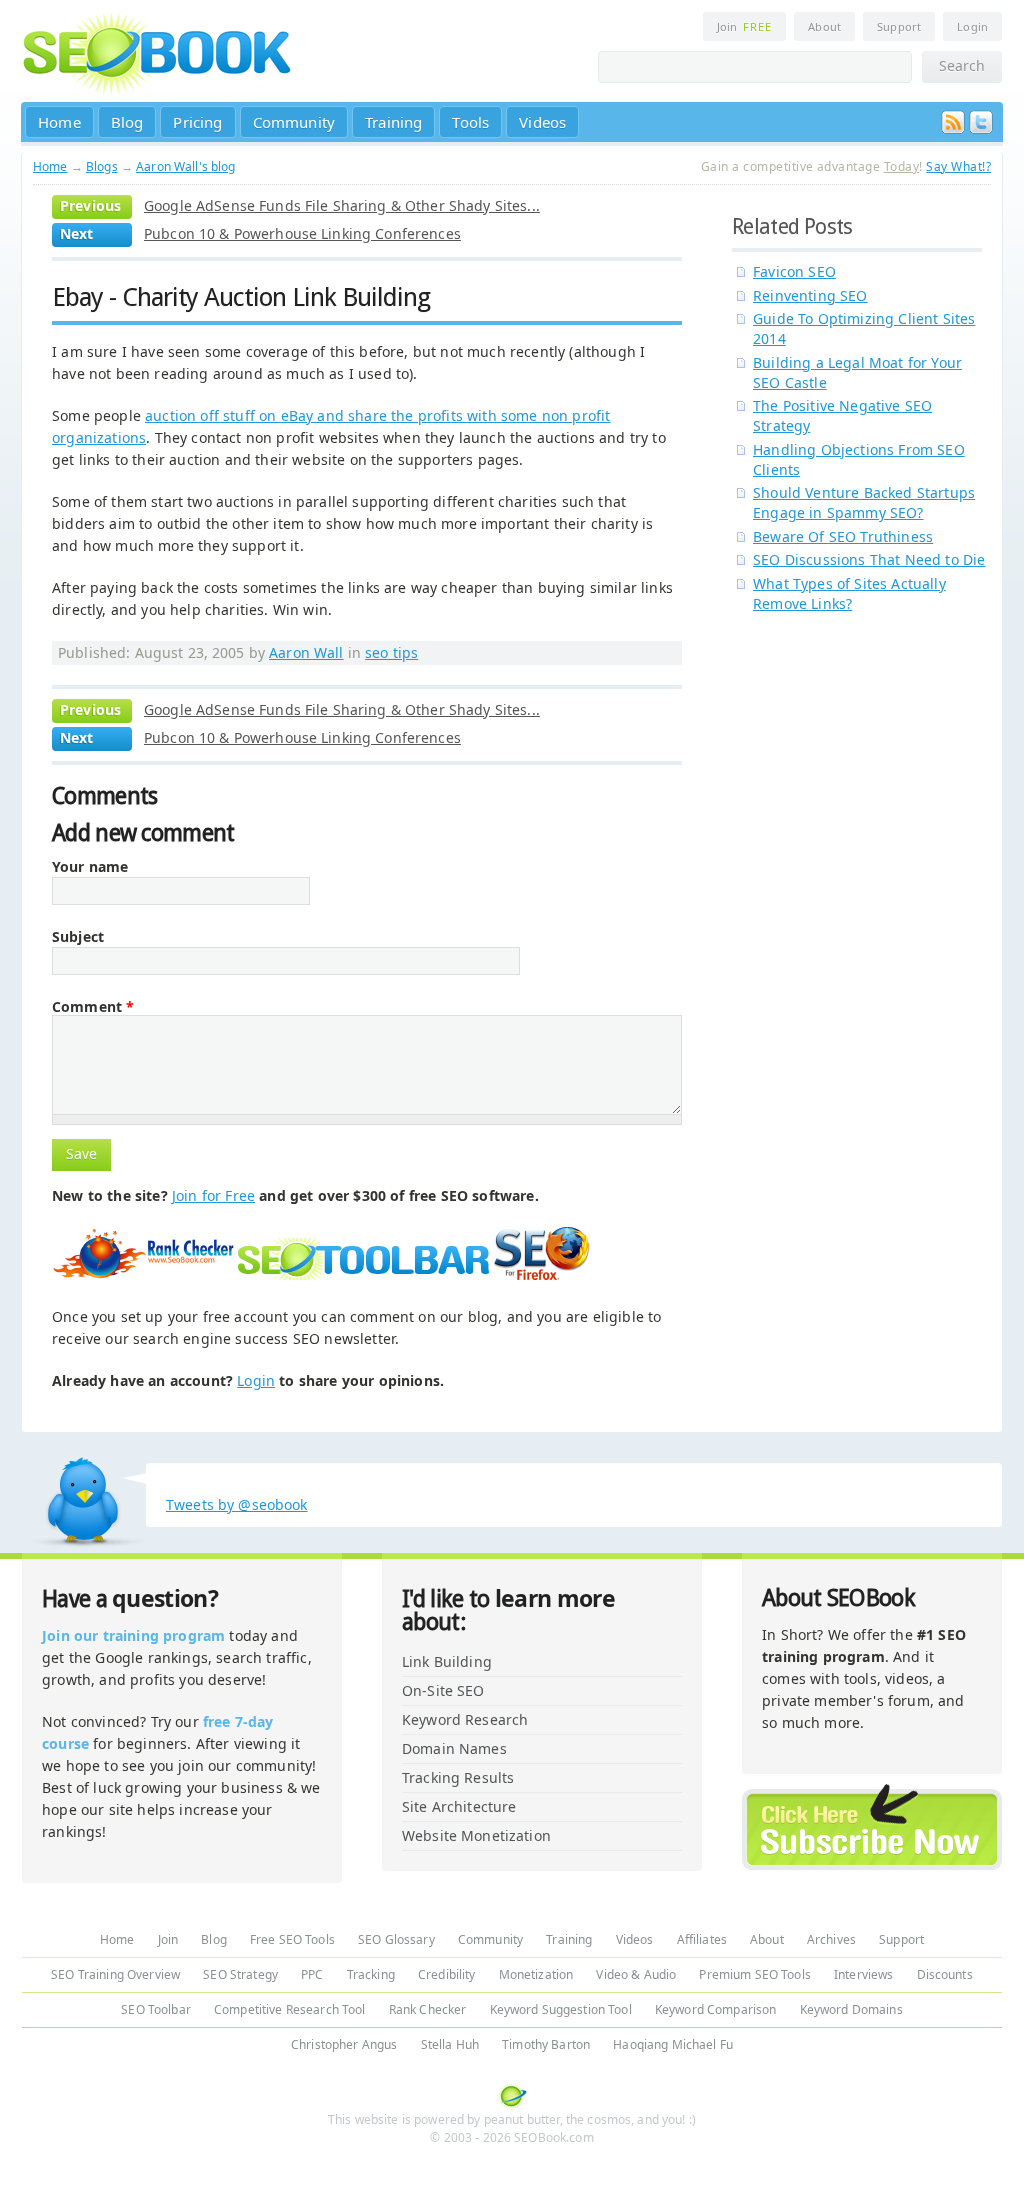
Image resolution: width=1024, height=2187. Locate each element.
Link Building (447, 1661)
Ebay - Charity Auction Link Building (241, 297)
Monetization (536, 1974)
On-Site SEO (443, 1690)
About (824, 26)
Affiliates (702, 1939)
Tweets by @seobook (237, 1504)
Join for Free (213, 1195)
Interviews (863, 1974)
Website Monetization (476, 1835)
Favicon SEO (794, 271)
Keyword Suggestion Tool (561, 2009)
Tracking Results (458, 1777)
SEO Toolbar (156, 2009)
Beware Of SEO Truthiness (843, 536)
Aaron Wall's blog (185, 166)
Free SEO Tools (292, 1939)
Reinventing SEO (810, 295)
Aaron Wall (306, 652)
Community (294, 122)
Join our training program (133, 1635)
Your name (90, 867)
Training (393, 122)
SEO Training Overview (115, 1974)
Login (972, 26)
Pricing (197, 122)
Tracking (371, 1974)
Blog (127, 122)
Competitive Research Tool (290, 2009)
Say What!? (958, 166)
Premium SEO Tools (754, 1974)
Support (899, 26)
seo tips (391, 652)
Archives (831, 1939)
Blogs (102, 166)
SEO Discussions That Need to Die (869, 559)
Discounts (945, 1974)
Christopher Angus (344, 2044)
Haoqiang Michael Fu (673, 2044)
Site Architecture (459, 1806)
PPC (312, 1974)
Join (744, 26)
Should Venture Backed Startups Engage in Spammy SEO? (864, 502)
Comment (93, 1007)
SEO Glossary (396, 1939)
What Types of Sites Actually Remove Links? (849, 593)
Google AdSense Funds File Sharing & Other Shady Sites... (342, 205)
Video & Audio (636, 1974)
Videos (542, 122)
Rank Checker (428, 2009)
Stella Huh (450, 2044)
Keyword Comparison (716, 2009)
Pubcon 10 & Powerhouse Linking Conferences (302, 233)
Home (59, 122)
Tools (470, 122)
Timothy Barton (546, 2044)
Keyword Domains (851, 2009)
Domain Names (454, 1748)
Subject (78, 937)
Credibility (447, 1974)
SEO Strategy (240, 1974)
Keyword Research (465, 1719)
